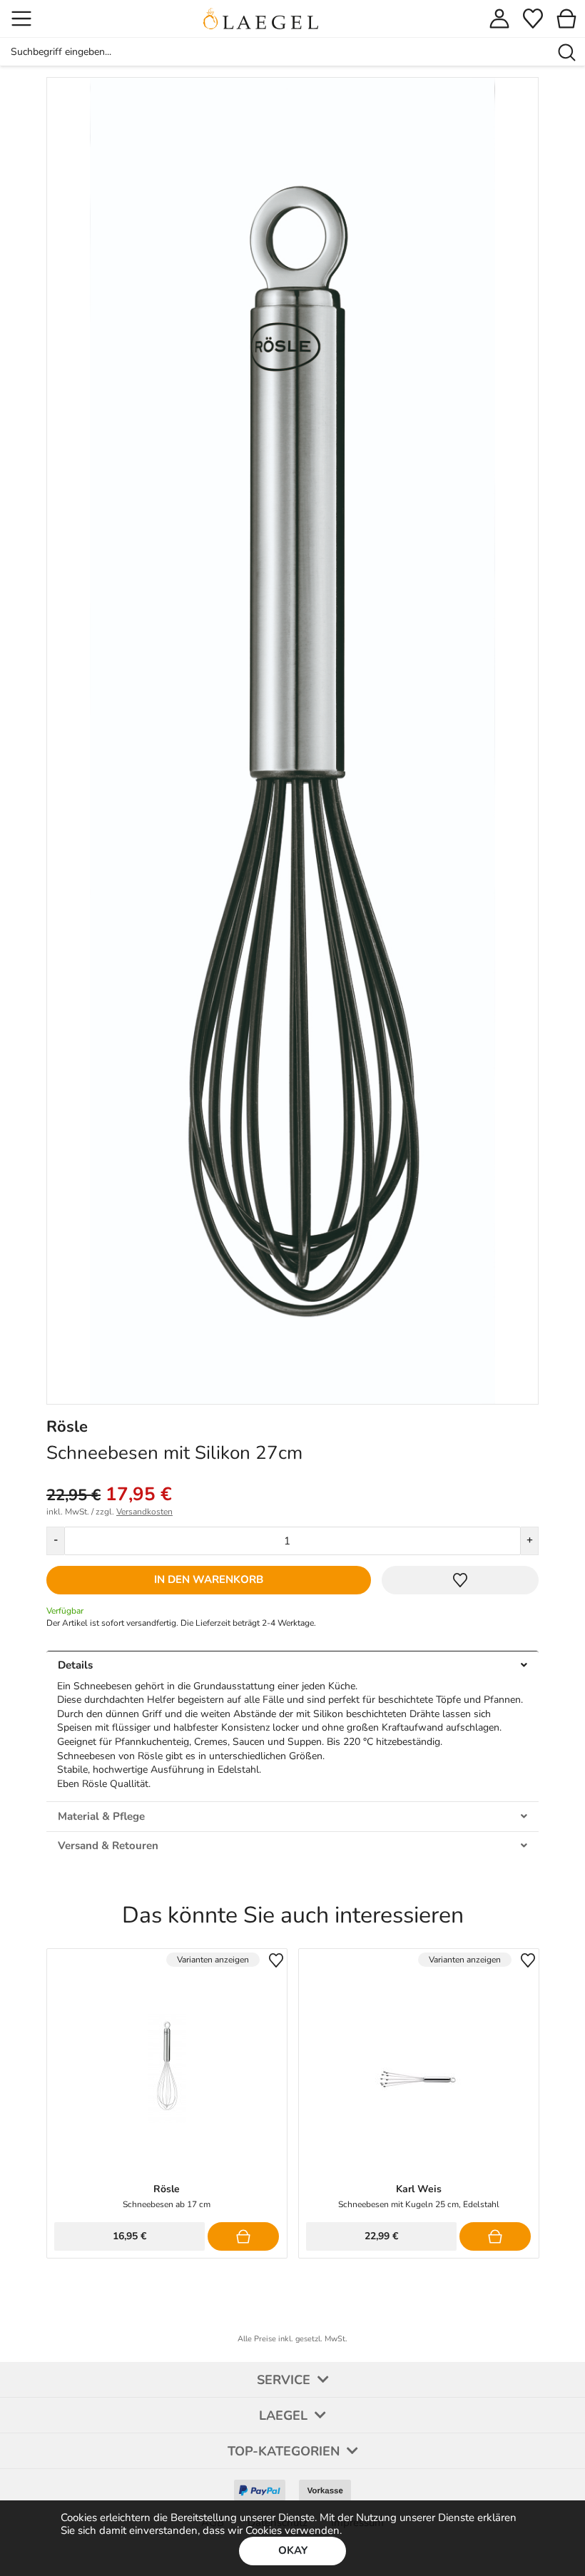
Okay (293, 2550)
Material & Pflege (101, 1816)
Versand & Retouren (108, 1846)
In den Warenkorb (209, 1579)
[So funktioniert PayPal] (259, 2485)
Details (75, 1665)
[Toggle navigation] (21, 19)
